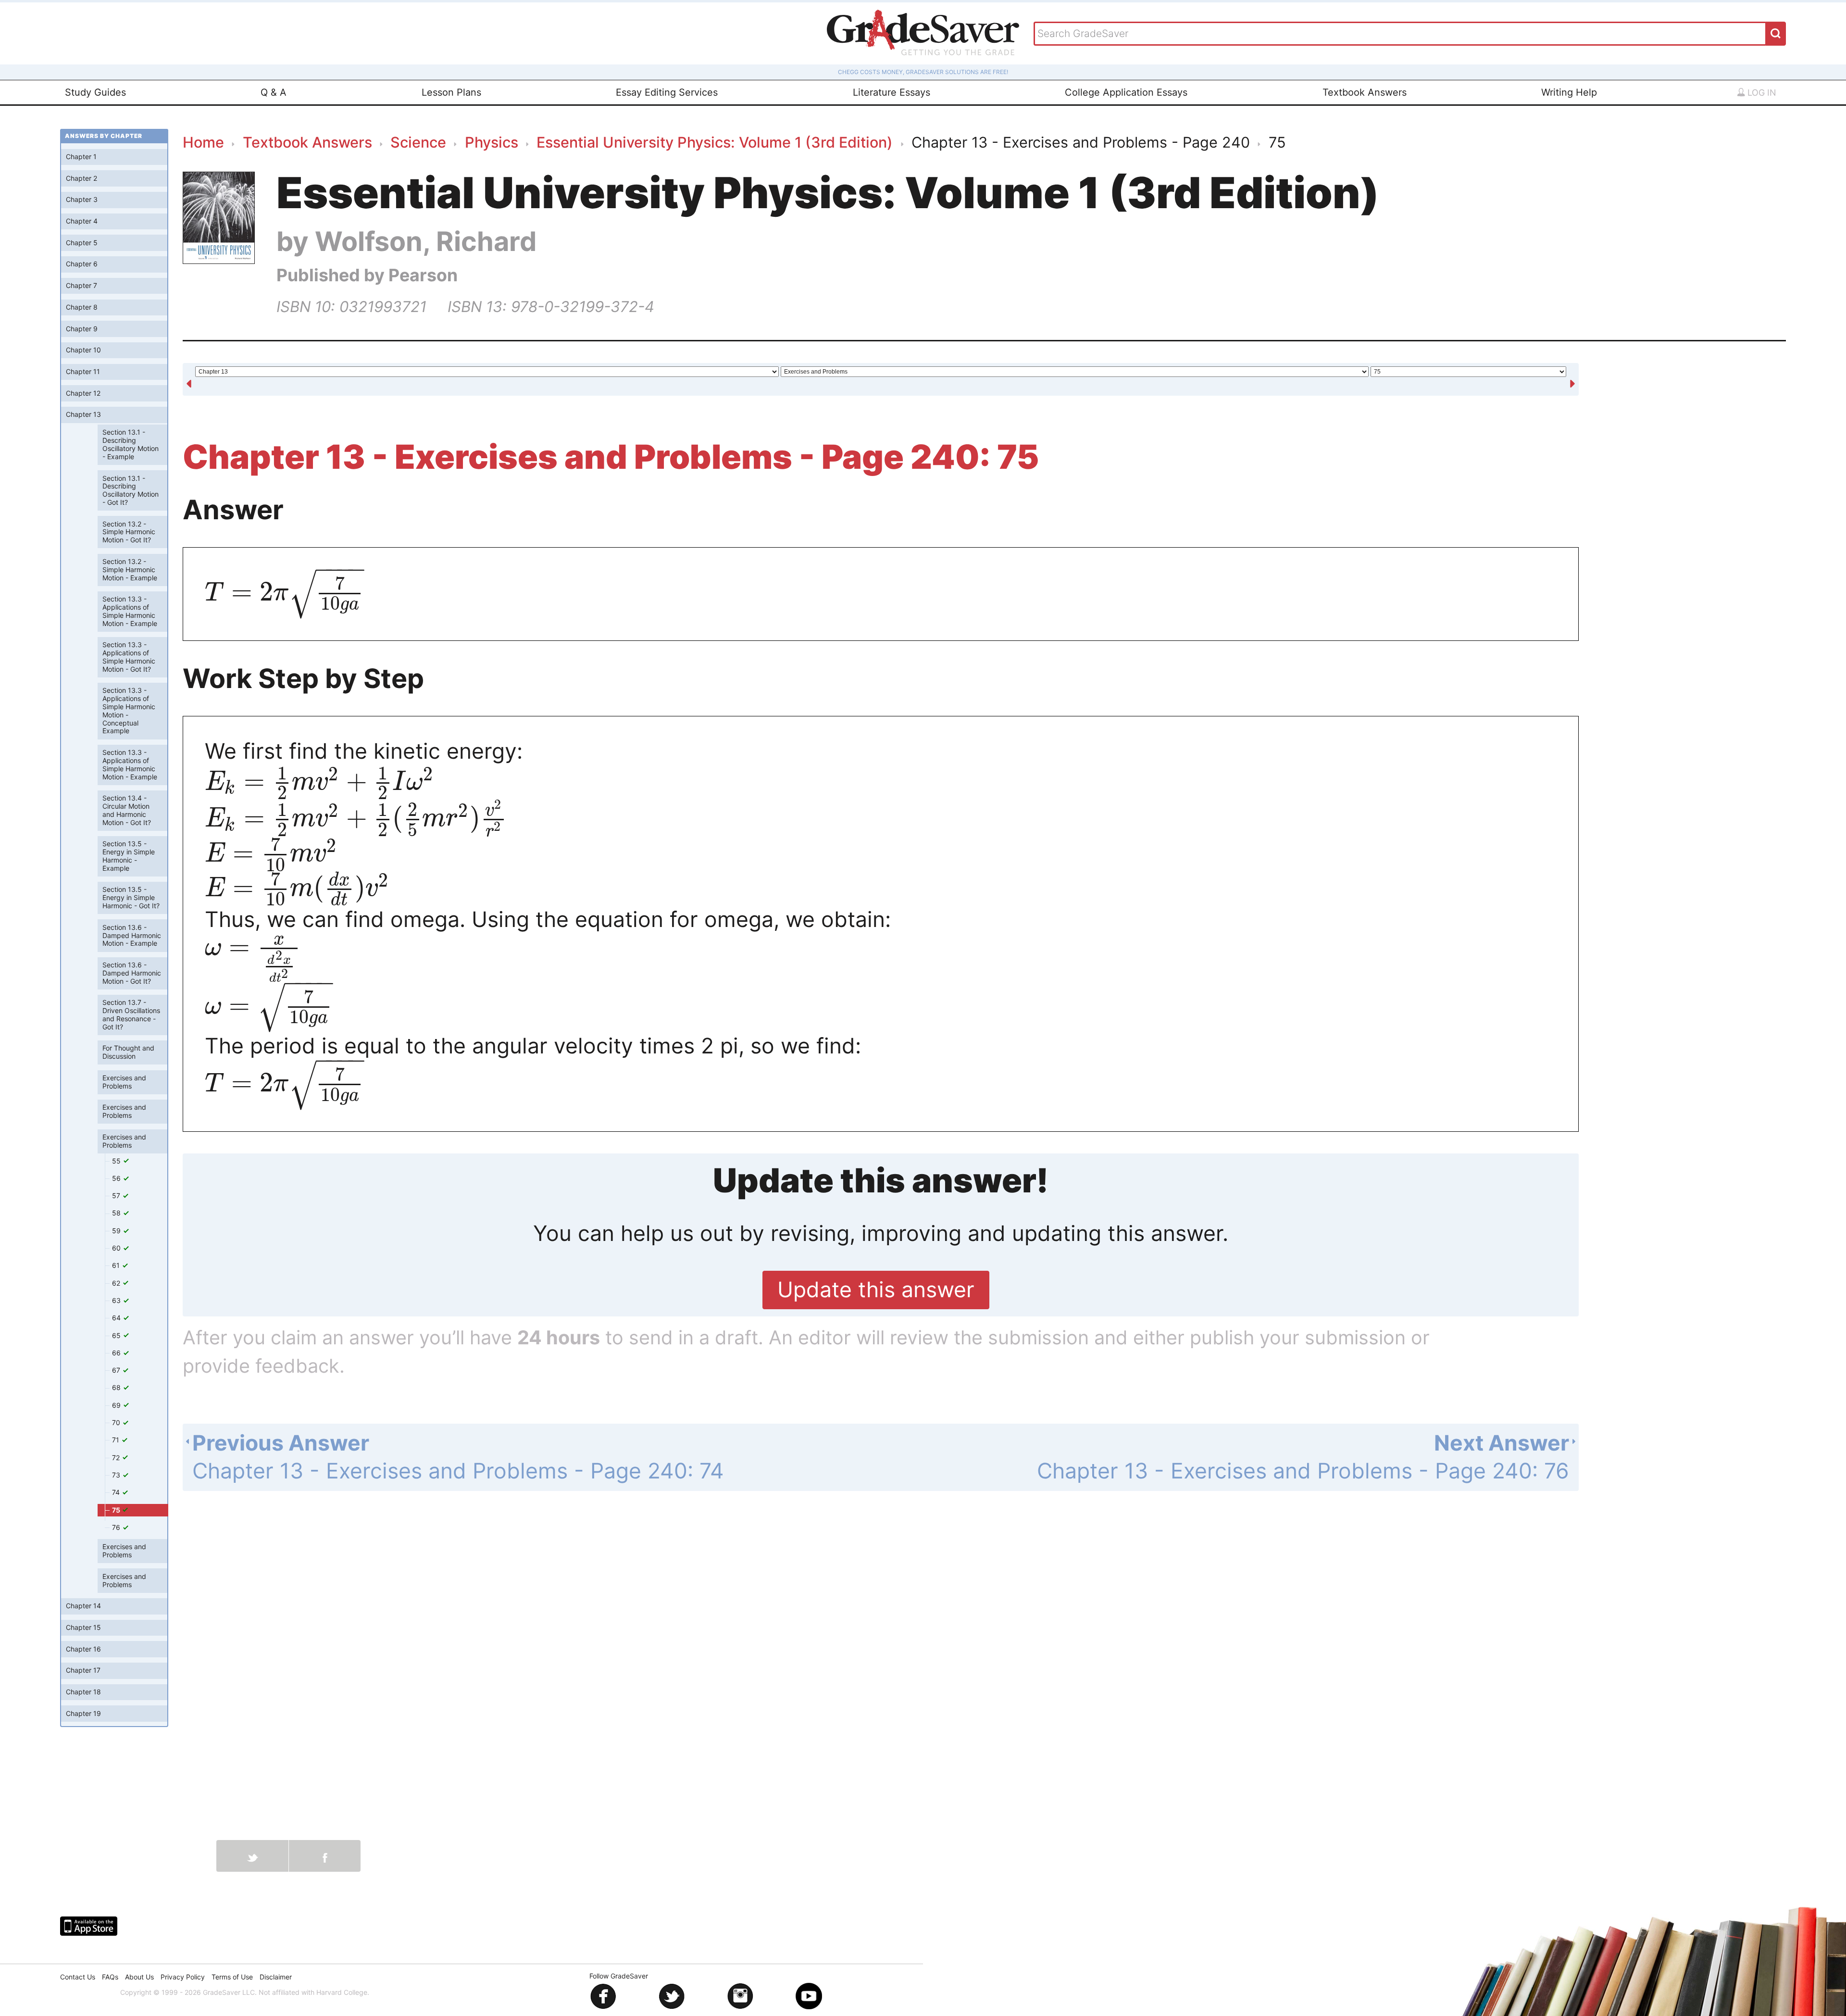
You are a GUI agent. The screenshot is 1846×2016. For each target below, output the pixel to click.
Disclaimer (276, 1977)
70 (117, 1423)
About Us (139, 1977)
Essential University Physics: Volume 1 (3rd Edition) (715, 142)
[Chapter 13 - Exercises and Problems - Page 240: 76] (1572, 380)
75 (117, 1510)
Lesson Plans (451, 92)
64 (117, 1318)
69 (117, 1405)
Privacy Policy (183, 1977)
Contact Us (78, 1977)
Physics (492, 142)
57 (117, 1196)
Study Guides (95, 92)
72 (117, 1458)
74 (117, 1493)
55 (117, 1161)
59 (117, 1231)
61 (117, 1266)
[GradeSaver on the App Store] (89, 1926)
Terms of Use (232, 1977)
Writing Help (1569, 92)
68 (117, 1388)
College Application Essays (1126, 92)
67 (117, 1371)
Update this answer (876, 1290)
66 (117, 1353)
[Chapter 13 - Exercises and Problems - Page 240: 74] (189, 380)
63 (117, 1301)
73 (117, 1475)
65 (117, 1335)
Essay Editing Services (667, 92)
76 (117, 1528)
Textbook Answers (1365, 92)
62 (117, 1283)
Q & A (274, 92)
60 (117, 1248)
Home (203, 142)
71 (117, 1440)
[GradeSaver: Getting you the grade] (923, 33)
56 (117, 1179)
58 (117, 1213)
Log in (1761, 93)
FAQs (110, 1977)
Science (418, 142)
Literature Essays (892, 92)
